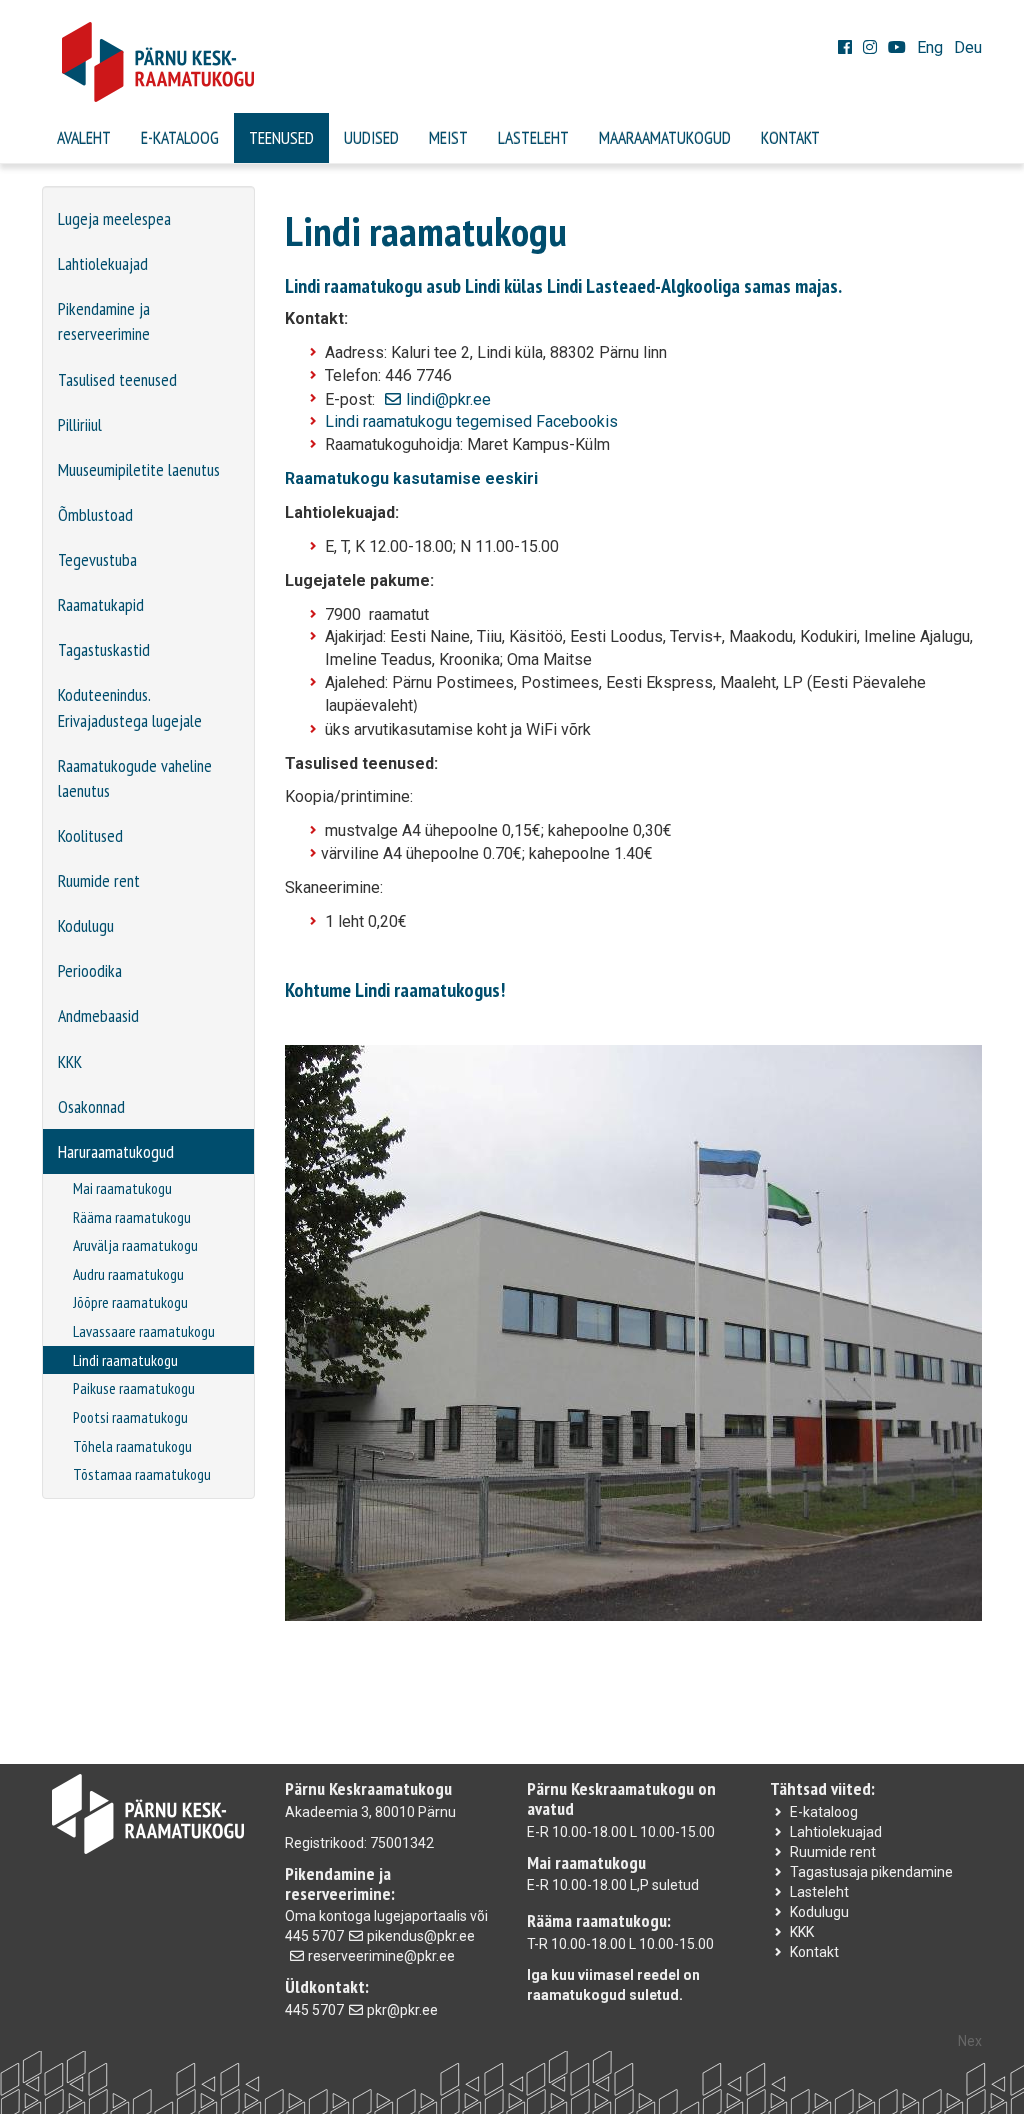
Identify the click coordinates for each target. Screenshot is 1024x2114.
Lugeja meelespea (114, 218)
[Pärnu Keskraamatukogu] (512, 62)
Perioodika (90, 970)
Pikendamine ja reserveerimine (104, 321)
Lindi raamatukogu (125, 1360)
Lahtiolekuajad (103, 263)
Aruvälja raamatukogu (135, 1245)
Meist (448, 137)
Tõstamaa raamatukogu (142, 1474)
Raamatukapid (101, 604)
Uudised (371, 137)
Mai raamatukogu (122, 1188)
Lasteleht (533, 137)
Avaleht (84, 137)
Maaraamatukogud (665, 137)
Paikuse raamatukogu (134, 1388)
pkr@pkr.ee (402, 2010)
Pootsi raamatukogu (130, 1417)
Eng (930, 47)
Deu (968, 47)
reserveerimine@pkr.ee (381, 1956)
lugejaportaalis (420, 1916)
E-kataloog (180, 137)
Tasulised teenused (117, 379)
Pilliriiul (80, 424)
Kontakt (790, 137)
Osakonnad (91, 1106)
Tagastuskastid (104, 649)
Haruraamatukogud (116, 1151)
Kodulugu (86, 925)
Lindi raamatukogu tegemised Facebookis (471, 421)
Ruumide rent (99, 880)
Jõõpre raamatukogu (130, 1302)
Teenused (281, 137)
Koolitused (90, 835)
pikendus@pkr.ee (421, 1936)
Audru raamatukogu (128, 1274)
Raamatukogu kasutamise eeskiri (411, 478)
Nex (970, 2041)
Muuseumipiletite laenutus (139, 469)
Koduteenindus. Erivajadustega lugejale (130, 707)
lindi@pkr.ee (448, 399)
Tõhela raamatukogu (132, 1446)
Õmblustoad (95, 514)
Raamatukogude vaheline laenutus (135, 778)
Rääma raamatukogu (132, 1217)
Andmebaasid (98, 1015)
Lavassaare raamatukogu (144, 1331)
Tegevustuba (97, 559)
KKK (70, 1061)
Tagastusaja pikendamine (871, 1872)
